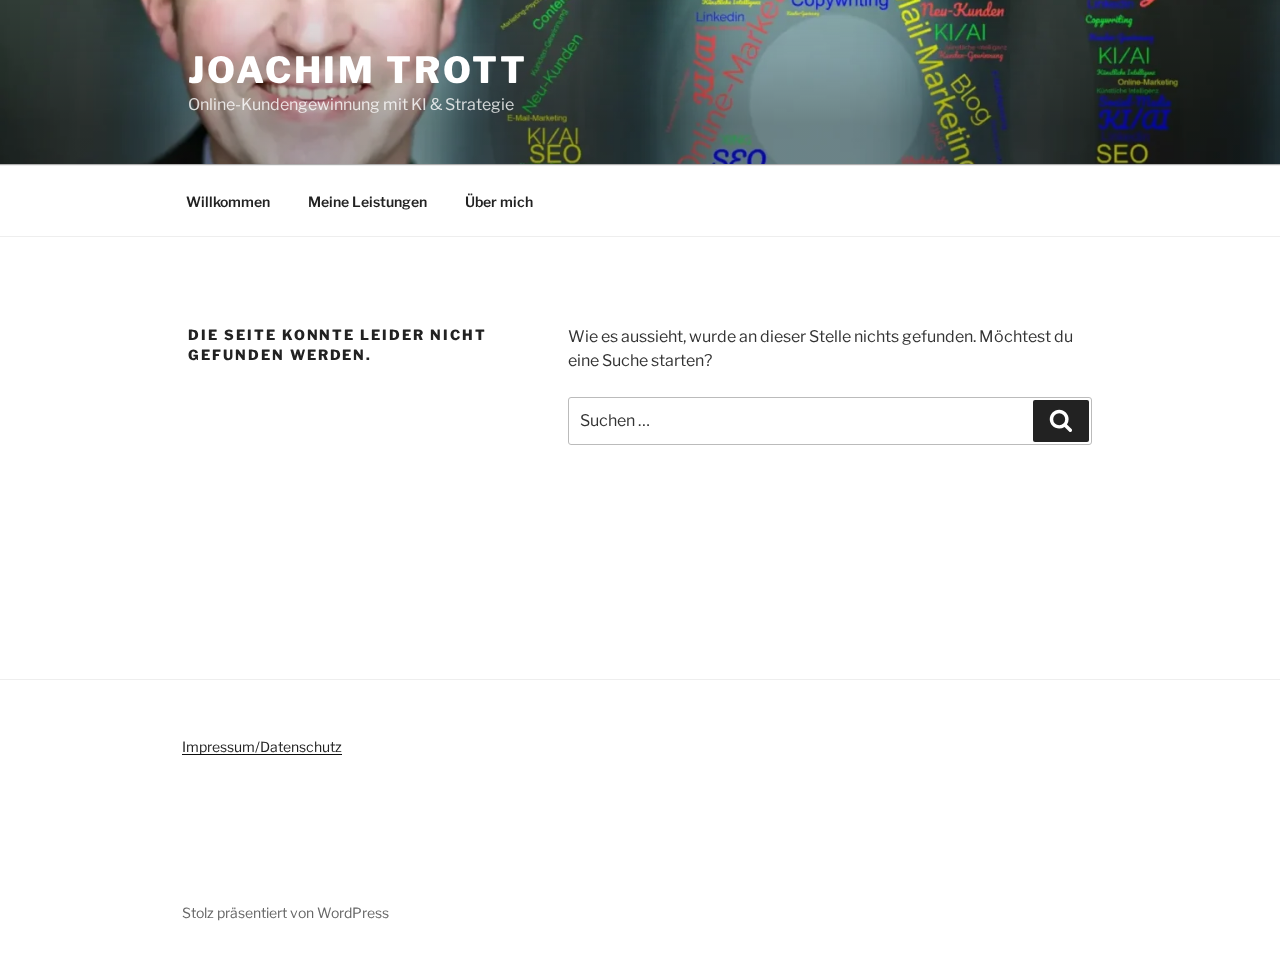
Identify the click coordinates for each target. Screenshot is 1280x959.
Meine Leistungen (367, 201)
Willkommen (228, 201)
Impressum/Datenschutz (262, 746)
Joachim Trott (357, 70)
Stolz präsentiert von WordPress (285, 912)
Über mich (499, 201)
